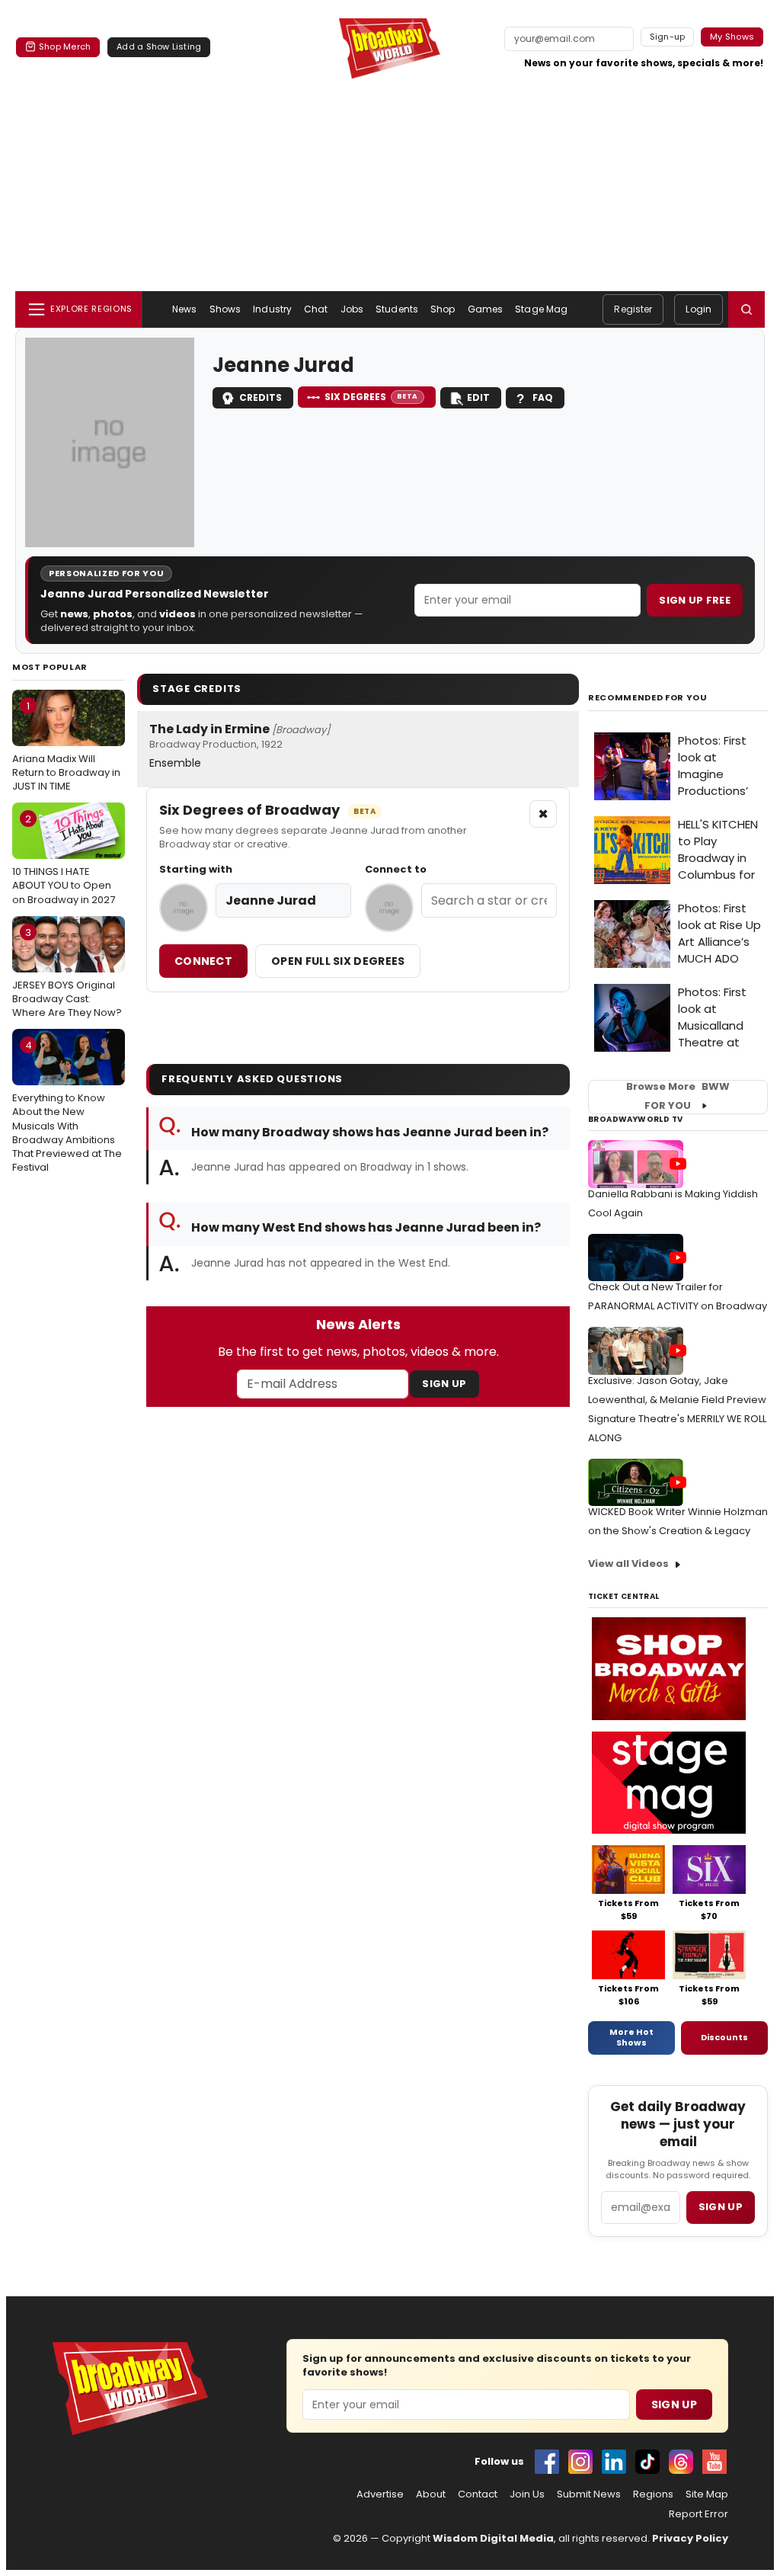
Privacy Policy (690, 2538)
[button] (746, 309)
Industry (272, 309)
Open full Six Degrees (338, 961)
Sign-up (668, 37)
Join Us (527, 2494)
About (431, 2494)
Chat (316, 309)
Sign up (721, 2207)
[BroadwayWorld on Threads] (681, 2462)
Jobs (352, 309)
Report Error (698, 2514)
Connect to (396, 870)
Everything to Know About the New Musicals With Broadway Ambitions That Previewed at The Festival (67, 1106)
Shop (443, 309)
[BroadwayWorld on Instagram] (580, 2462)
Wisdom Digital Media (493, 2538)
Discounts (724, 2037)
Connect (203, 961)
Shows (225, 309)
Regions (653, 2494)
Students (397, 309)
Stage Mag (541, 309)
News (184, 309)
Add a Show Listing (159, 46)
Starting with (196, 870)
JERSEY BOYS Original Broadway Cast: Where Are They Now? (67, 972)
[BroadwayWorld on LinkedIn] (614, 2462)
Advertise (380, 2494)
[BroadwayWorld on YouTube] (714, 2462)
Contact (478, 2494)
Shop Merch (65, 46)
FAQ (543, 397)
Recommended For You (648, 698)
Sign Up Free (695, 600)
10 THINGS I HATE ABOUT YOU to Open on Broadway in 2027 (64, 859)
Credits (261, 397)
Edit (478, 397)
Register (633, 309)
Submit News (589, 2494)
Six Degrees (371, 397)
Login (698, 309)
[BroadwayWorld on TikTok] (647, 2462)
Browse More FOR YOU (678, 1097)
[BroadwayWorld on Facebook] (547, 2462)
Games (486, 309)
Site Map (707, 2494)
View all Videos (628, 1564)
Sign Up (444, 1384)
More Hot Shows (631, 2037)
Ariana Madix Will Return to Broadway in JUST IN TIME (66, 746)
